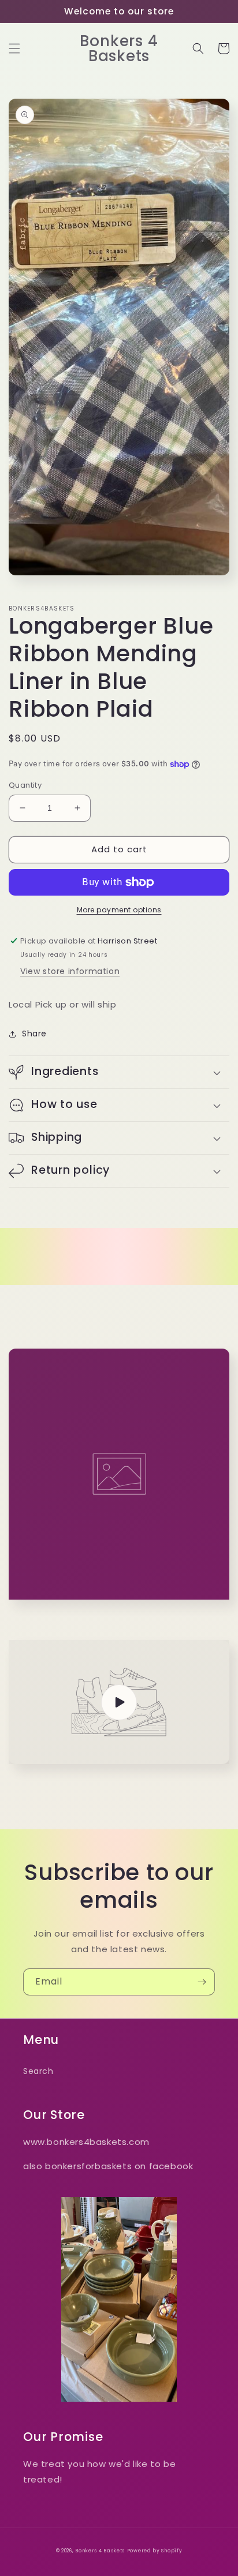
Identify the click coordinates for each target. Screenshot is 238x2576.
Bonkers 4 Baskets (100, 2551)
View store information (70, 971)
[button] (14, 48)
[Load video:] (119, 1702)
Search (38, 2071)
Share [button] (34, 1034)
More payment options (119, 910)
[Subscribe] (202, 1982)
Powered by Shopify (155, 2551)
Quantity (25, 785)
